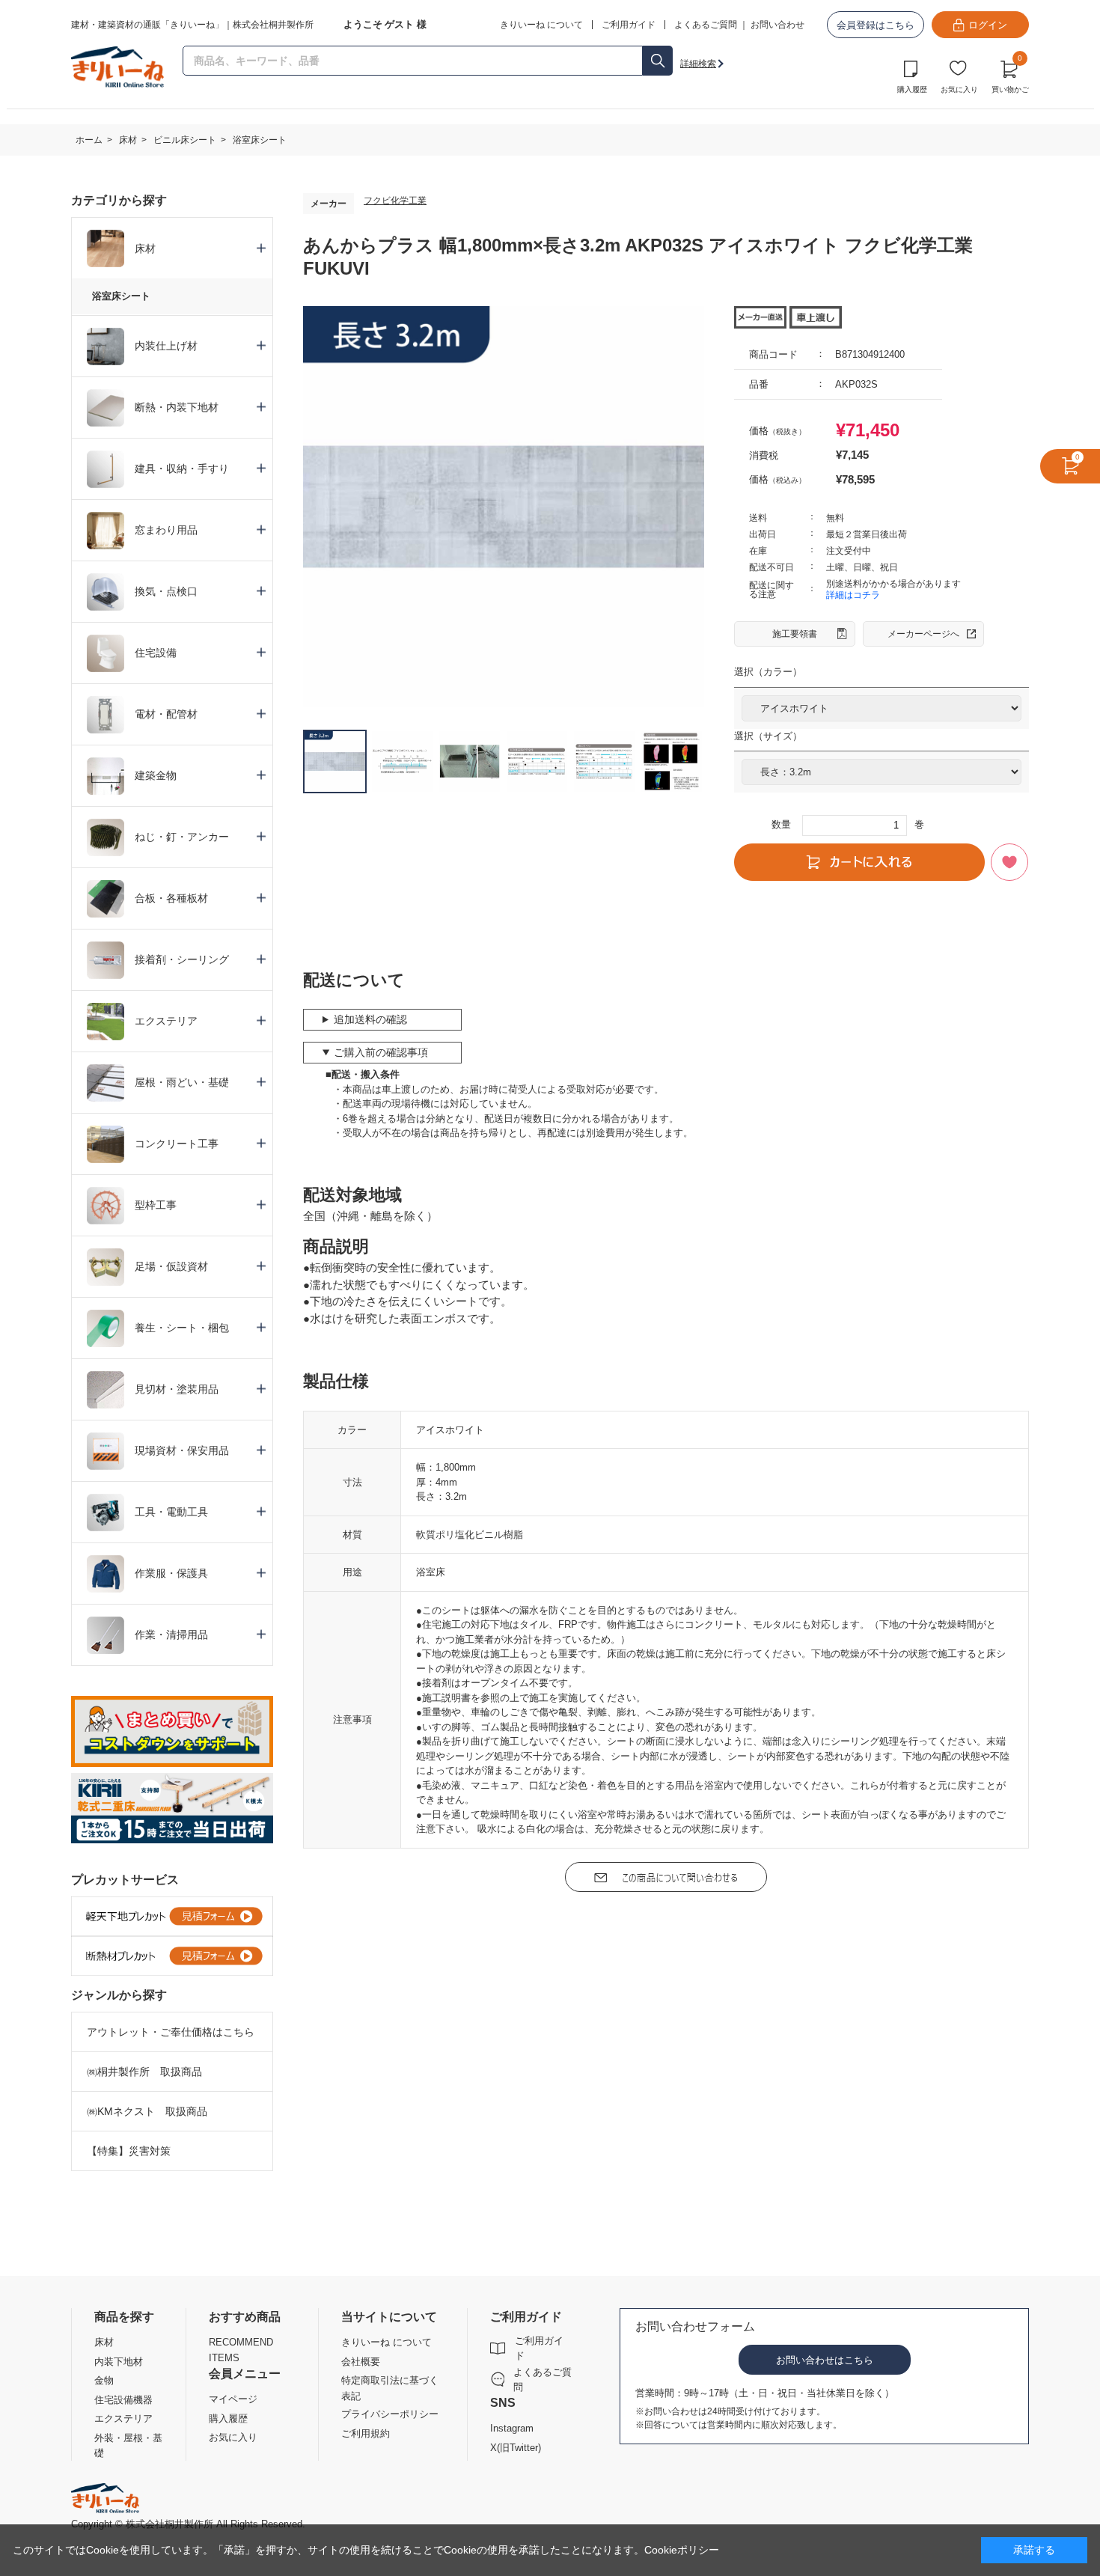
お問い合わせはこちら (825, 2360)
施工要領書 (795, 634)
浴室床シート (121, 296)
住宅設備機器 (123, 2400)
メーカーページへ (923, 634)
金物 (104, 2380)
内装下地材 (119, 2362)
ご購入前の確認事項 (381, 1052)
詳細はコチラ (853, 595)
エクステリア (123, 2418)
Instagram (512, 2428)
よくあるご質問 (706, 25)
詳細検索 (698, 64)
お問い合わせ (777, 25)
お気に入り (959, 89)
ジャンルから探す (119, 1995)
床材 (104, 2342)
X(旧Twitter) (516, 2448)
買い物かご (1010, 75)
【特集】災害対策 (129, 2151)
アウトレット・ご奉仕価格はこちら (171, 2032)
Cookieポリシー (682, 2550)
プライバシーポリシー (390, 2414)
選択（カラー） (768, 672)
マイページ (233, 2399)
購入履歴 (912, 89)
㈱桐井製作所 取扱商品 (144, 2072)
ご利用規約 (366, 2433)
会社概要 (361, 2362)
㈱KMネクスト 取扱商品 (147, 2111)
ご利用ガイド (539, 2348)
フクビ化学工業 (395, 201)
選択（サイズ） (768, 736)
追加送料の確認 (370, 1019)
